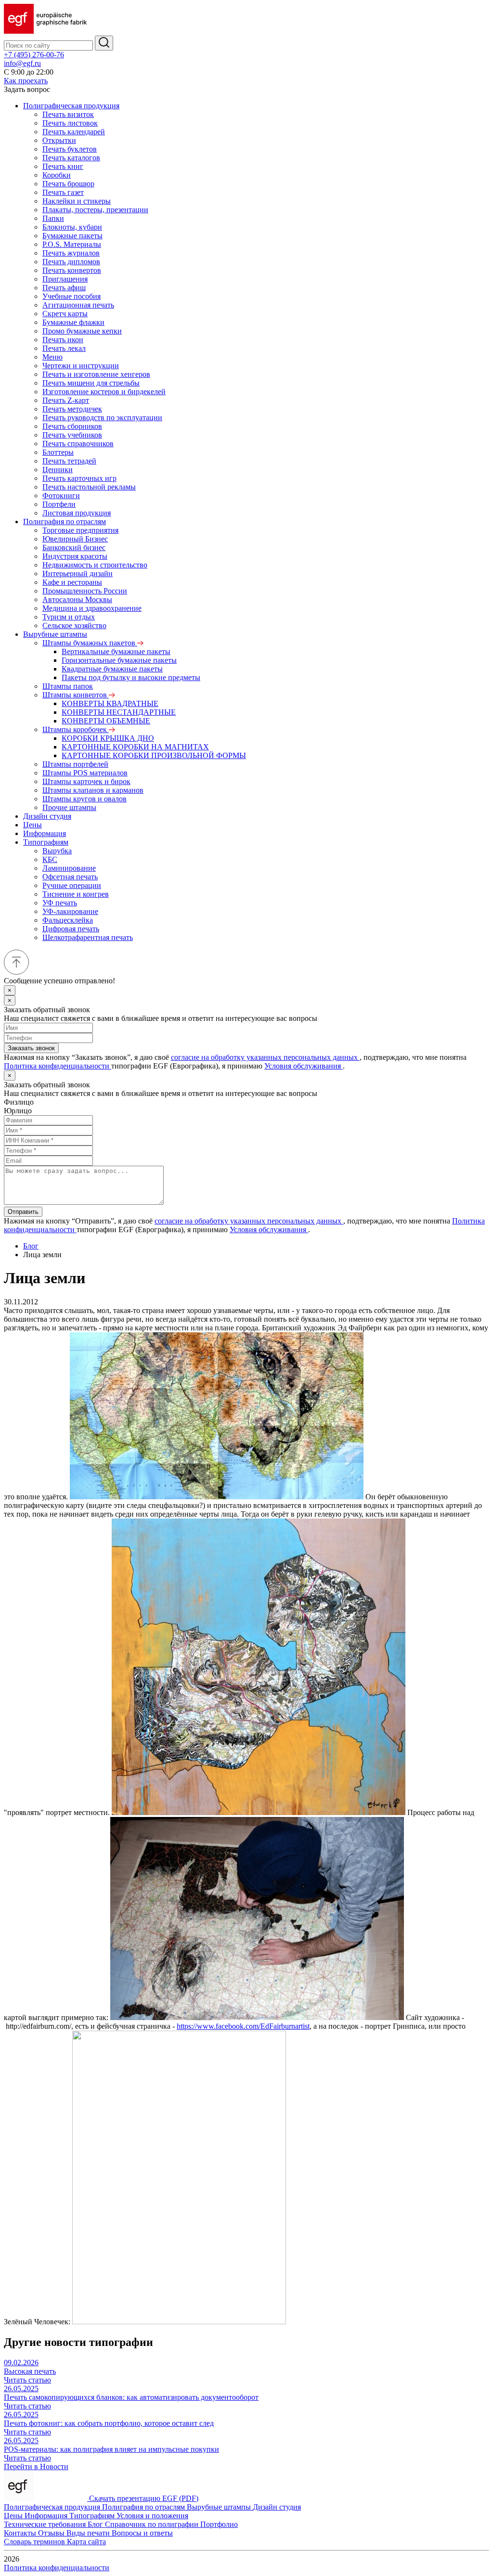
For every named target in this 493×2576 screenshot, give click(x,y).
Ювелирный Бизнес (75, 539)
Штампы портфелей (75, 764)
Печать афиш (64, 288)
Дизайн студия (47, 816)
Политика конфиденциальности (58, 1066)
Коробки (57, 175)
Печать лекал (64, 348)
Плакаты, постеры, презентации (95, 210)
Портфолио (219, 2524)
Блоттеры (58, 452)
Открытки (59, 140)
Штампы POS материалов (85, 773)
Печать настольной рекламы (89, 487)
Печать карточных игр (79, 478)
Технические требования (46, 2524)
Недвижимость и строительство (95, 565)
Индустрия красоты (75, 556)
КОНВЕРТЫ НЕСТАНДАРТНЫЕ (119, 712)
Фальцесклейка (68, 920)
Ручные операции (72, 885)
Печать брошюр (68, 184)
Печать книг (63, 166)
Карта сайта (86, 2542)
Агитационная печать (78, 305)
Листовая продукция (77, 513)
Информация (45, 833)
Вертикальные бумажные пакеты (116, 651)
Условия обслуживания (304, 1066)
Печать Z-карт (66, 400)
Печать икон (63, 340)
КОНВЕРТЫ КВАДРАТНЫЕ (110, 703)
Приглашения (65, 279)
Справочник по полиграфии (153, 2524)
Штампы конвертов (76, 695)
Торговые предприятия (80, 530)
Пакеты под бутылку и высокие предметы (131, 677)
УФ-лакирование (70, 911)
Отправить (23, 1212)
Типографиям (46, 842)
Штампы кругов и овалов (84, 799)
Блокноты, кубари (72, 227)
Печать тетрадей (69, 461)
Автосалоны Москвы (77, 599)
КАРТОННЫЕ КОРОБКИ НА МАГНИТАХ (135, 747)
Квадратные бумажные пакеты (112, 669)
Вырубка (57, 851)
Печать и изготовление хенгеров (96, 374)
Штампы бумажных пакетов (90, 643)
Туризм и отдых (69, 617)
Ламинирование (69, 868)
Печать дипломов (71, 262)
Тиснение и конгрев (76, 894)
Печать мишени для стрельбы (91, 383)
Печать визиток (68, 114)
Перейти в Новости (36, 2467)
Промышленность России (85, 591)
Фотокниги (61, 496)
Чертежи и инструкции (81, 366)
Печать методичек (72, 409)
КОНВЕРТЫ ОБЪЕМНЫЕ (106, 721)
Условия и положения (152, 2516)
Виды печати (89, 2533)
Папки (53, 218)
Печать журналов (71, 253)
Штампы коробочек (76, 729)
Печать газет (63, 192)
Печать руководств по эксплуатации (102, 418)
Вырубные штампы (55, 634)
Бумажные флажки (73, 322)
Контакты (21, 2533)
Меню (52, 357)
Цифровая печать (71, 929)
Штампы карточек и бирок (86, 781)
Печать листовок (70, 123)
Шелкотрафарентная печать (88, 937)
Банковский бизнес (74, 547)
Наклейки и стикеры (77, 201)
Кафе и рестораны (72, 582)
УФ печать (60, 903)
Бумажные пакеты (72, 236)
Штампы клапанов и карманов (93, 790)
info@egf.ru (22, 63)
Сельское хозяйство (74, 625)
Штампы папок (68, 686)
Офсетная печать (70, 877)
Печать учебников (72, 435)
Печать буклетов (70, 149)
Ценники (58, 470)
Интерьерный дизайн (78, 573)
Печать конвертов (72, 270)
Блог (31, 1246)
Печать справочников (78, 444)
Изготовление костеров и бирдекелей (104, 392)
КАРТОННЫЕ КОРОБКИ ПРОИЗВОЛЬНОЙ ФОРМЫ (154, 755)
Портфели (59, 504)
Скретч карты (65, 314)
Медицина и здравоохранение (92, 608)
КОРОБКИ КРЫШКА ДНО (108, 738)
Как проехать (26, 81)
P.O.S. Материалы (72, 244)
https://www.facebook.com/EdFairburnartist (243, 2026)
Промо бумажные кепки (82, 331)
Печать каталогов (71, 158)
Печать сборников (72, 426)
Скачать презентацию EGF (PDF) (144, 2498)
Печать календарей (74, 132)
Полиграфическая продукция (71, 106)
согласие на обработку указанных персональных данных (265, 1057)
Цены (32, 825)
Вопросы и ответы (142, 2533)
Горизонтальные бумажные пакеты (119, 660)
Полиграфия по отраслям (65, 522)
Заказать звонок (31, 1048)
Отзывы (52, 2533)
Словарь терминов (35, 2542)
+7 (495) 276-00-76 (34, 55)
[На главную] (45, 31)
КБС (50, 859)
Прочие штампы (69, 807)
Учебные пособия (71, 296)
